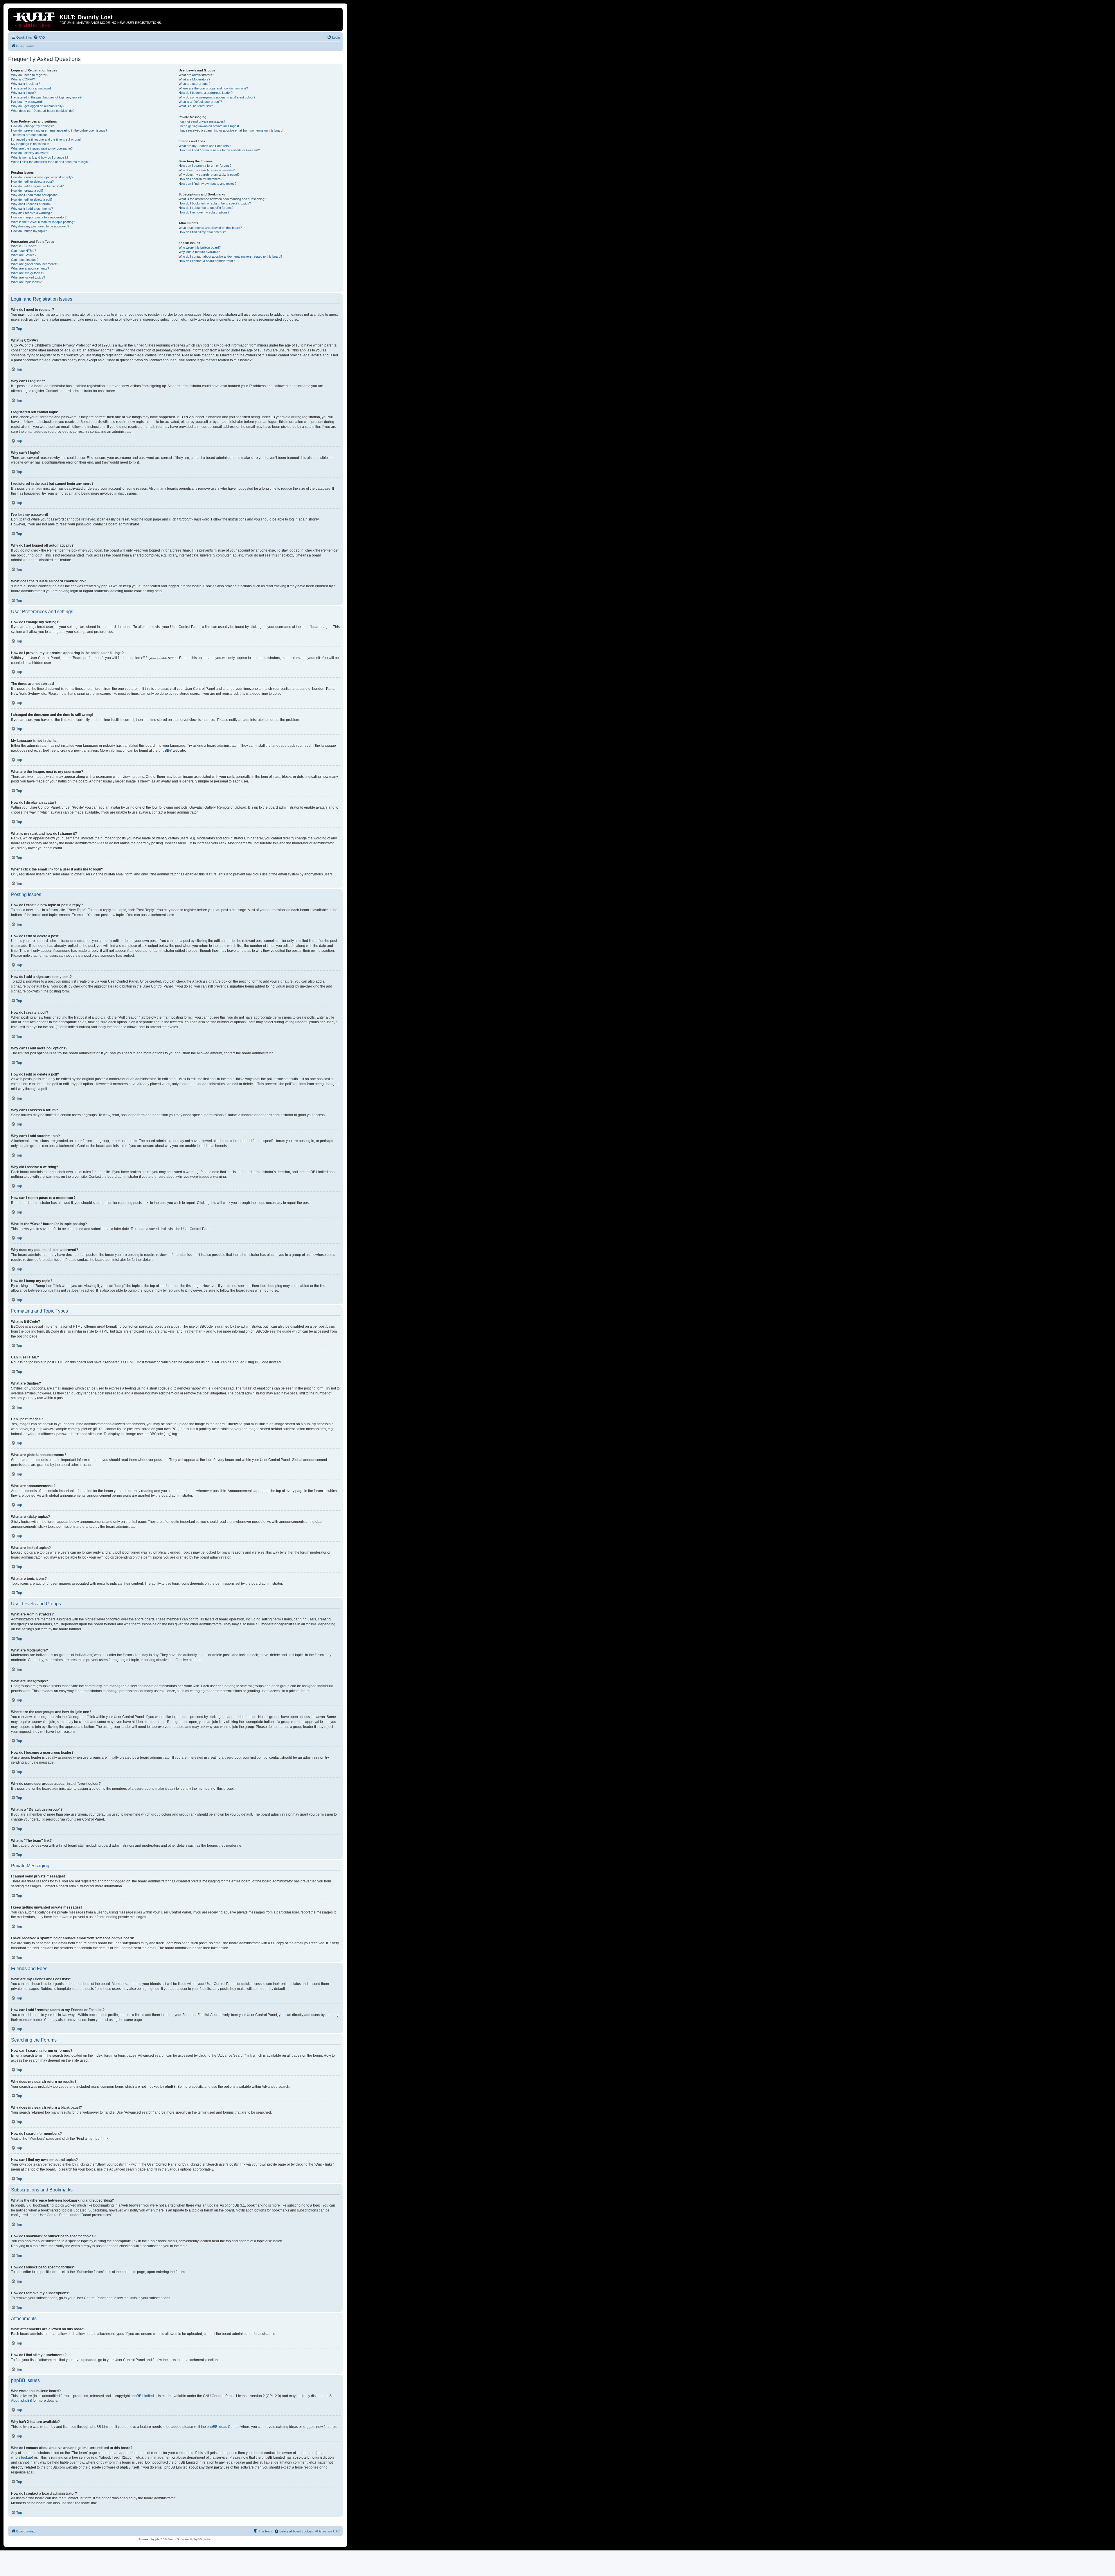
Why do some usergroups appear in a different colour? (217, 97)
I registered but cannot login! (31, 88)
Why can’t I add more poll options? (35, 195)
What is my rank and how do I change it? (40, 157)
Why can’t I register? (26, 84)
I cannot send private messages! (202, 121)
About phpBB (21, 2401)
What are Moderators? (194, 79)
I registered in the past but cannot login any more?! (47, 97)
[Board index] (35, 19)
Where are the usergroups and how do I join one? (213, 88)
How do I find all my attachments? (202, 232)
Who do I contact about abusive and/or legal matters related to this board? (230, 256)
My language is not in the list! (31, 144)
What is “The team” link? (196, 106)
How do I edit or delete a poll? (32, 200)
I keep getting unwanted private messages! (209, 126)
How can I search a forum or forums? (205, 166)
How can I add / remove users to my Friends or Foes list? (219, 150)
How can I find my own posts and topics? (207, 184)
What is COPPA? (23, 79)
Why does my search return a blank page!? (209, 175)
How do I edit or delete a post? (32, 182)
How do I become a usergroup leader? (206, 93)
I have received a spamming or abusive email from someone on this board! (231, 130)
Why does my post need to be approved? (40, 226)
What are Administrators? (196, 75)
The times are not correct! (29, 135)
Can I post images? (25, 260)
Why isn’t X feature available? (199, 252)
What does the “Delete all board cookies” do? (43, 111)
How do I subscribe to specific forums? (206, 208)
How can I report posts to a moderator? (39, 217)
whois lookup (21, 2457)
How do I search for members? (200, 179)
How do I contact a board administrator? (207, 261)
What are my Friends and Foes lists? (205, 146)
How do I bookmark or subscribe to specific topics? (215, 203)
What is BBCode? (23, 246)
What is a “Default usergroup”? (200, 102)
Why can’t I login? (23, 93)
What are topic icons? (26, 282)
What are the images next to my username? (42, 148)
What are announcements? (30, 268)
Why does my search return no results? (207, 170)
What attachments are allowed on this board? (210, 228)
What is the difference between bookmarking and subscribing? (222, 199)
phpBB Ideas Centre (223, 2427)
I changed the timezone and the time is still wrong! (46, 139)
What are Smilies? (24, 255)
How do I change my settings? (32, 126)
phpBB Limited (142, 2396)
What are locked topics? (28, 277)
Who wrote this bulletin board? (200, 247)
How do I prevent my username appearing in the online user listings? (59, 130)
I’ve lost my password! (27, 102)
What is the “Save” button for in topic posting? (43, 222)
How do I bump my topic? (29, 231)
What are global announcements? (35, 264)
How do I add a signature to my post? (37, 186)
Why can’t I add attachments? (32, 209)
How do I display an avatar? (31, 153)
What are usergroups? (194, 84)
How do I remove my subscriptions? (204, 212)
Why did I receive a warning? (31, 213)
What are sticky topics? (28, 273)
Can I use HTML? (24, 251)
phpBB (164, 751)
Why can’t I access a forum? (31, 204)
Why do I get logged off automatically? (38, 106)
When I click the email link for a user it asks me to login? (50, 162)
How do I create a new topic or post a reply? (42, 177)
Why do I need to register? (30, 75)
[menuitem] (39, 37)
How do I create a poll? (27, 191)
